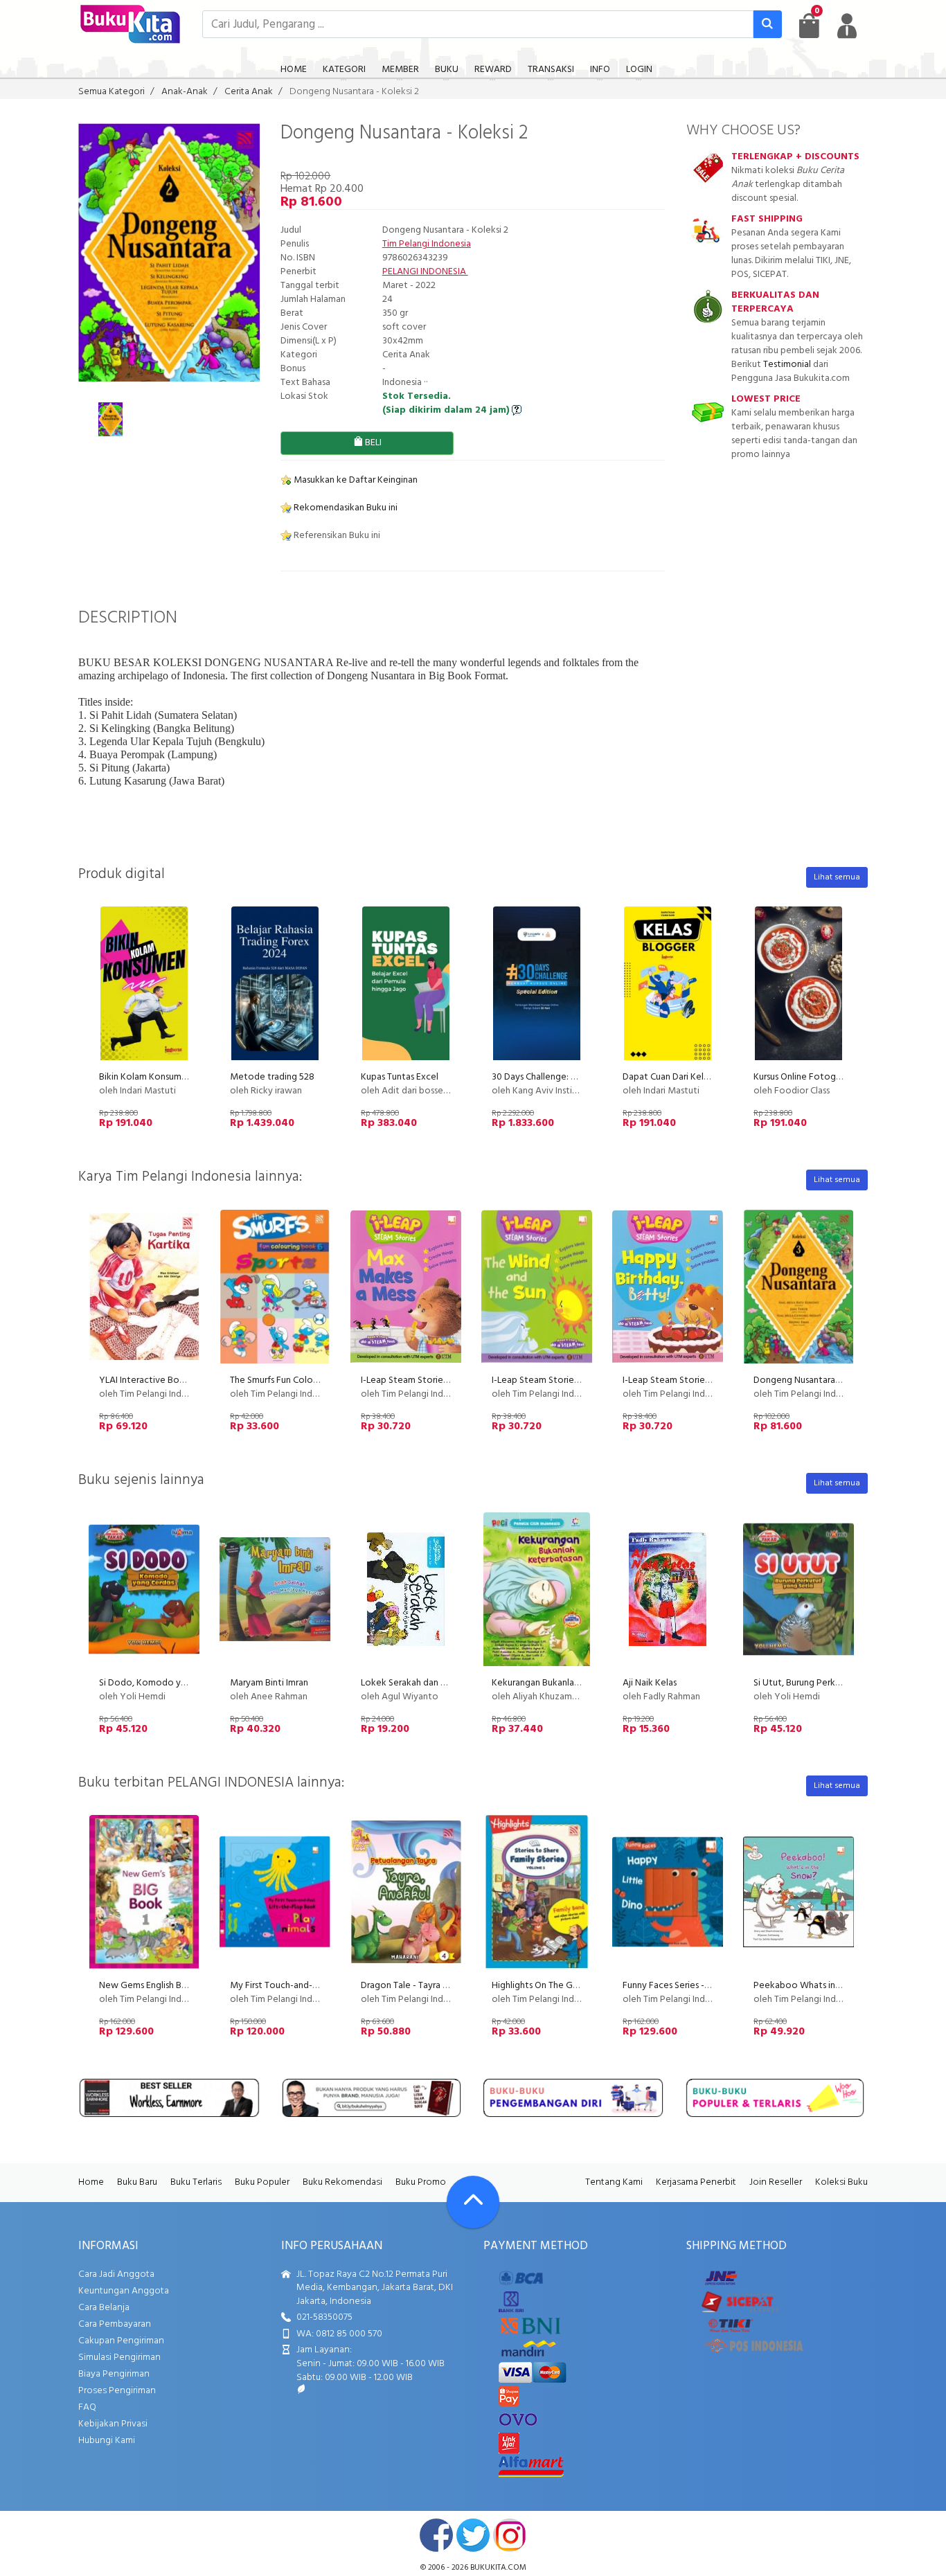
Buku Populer (262, 2182)
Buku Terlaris (196, 2182)
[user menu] (847, 26)
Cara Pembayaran (115, 2324)
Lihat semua (837, 877)
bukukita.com (498, 2568)
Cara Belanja (104, 2308)
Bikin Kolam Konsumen (145, 1077)
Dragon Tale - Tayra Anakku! (418, 1986)
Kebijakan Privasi (113, 2424)
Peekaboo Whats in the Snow (815, 1986)
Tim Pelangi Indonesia (427, 244)
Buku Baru (137, 2182)
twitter (473, 2535)
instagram (510, 2535)
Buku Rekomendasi (342, 2182)
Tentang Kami (614, 2182)
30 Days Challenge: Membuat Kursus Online (579, 1077)
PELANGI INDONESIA (425, 272)
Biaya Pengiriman (114, 2374)
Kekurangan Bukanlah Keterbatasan (564, 1683)
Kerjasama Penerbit (696, 2182)
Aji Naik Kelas (650, 1683)
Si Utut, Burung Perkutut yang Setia (826, 1683)
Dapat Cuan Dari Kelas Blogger (685, 1077)
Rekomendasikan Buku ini (345, 508)
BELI (372, 443)
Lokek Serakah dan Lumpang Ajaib (431, 1683)
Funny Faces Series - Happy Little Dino (701, 1986)
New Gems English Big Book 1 (159, 1986)
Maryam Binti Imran (269, 1683)
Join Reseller (776, 2182)
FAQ (87, 2407)
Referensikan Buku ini (336, 536)
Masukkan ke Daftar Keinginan (355, 480)
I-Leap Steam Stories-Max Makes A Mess (445, 1380)
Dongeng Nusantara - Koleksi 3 (816, 1380)
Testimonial (787, 365)
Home (91, 2182)
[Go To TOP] (473, 2202)
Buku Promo (421, 2182)
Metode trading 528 (272, 1077)
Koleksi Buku (841, 2182)
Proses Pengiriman (117, 2391)
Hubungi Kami (107, 2441)
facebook (436, 2535)
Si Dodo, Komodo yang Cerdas (162, 1683)
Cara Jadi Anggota (116, 2274)
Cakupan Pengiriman (121, 2341)
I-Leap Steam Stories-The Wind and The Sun (581, 1380)
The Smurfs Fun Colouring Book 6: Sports (313, 1380)
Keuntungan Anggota (124, 2291)
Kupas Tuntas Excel (400, 1077)
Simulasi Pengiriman (119, 2358)
